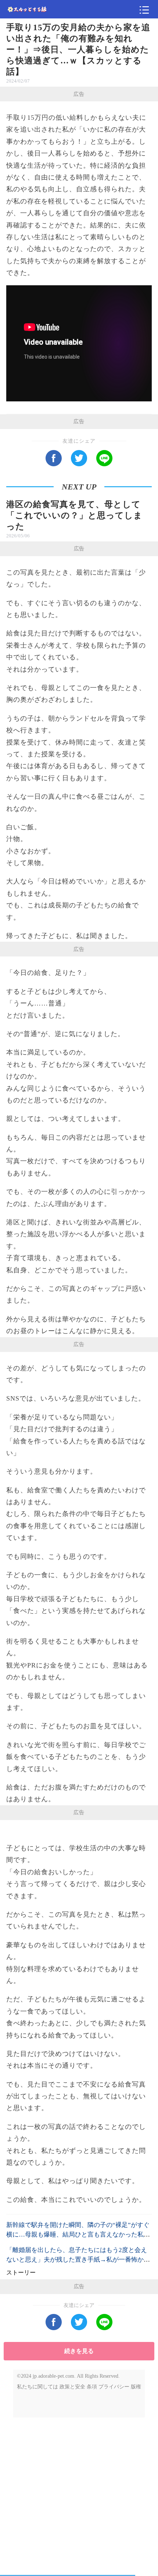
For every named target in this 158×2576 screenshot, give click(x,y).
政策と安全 (72, 2387)
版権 (136, 2387)
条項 (92, 2387)
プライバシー (114, 2387)
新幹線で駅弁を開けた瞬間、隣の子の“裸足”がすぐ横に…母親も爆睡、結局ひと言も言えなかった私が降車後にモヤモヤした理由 (78, 2235)
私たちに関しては (37, 2387)
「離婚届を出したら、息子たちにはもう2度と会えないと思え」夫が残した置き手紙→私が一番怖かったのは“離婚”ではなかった (78, 2260)
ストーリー (21, 2272)
